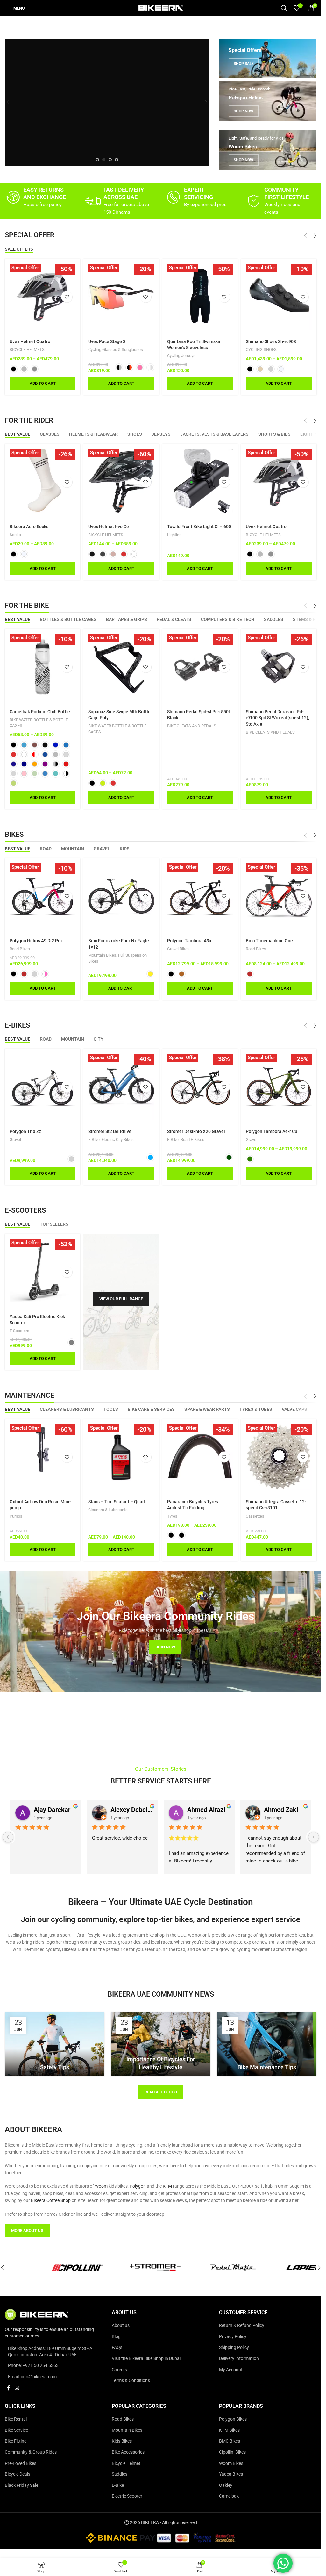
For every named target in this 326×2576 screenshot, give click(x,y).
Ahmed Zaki (281, 1810)
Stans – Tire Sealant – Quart (117, 1502)
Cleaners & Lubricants (108, 1510)
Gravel (15, 1140)
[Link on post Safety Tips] (55, 2044)
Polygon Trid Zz (25, 1131)
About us (121, 2325)
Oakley (226, 2485)
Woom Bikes (231, 2463)
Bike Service (16, 2430)
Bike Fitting (16, 2441)
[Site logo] (161, 8)
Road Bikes (20, 949)
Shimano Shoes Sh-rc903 (271, 341)
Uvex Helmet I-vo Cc (108, 527)
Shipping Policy (234, 2347)
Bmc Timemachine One (269, 941)
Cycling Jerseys (181, 356)
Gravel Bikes (178, 949)
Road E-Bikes (192, 1140)
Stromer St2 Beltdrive (110, 1131)
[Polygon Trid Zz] (43, 1087)
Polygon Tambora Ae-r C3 (272, 1131)
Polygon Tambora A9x (189, 941)
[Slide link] (107, 102)
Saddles (120, 2474)
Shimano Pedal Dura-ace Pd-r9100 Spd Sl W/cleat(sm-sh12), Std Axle (277, 718)
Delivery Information (239, 2358)
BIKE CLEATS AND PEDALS (192, 726)
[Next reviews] (314, 1837)
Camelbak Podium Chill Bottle (40, 712)
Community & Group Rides (31, 2452)
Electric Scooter (127, 2496)
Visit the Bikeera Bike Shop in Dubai (146, 2358)
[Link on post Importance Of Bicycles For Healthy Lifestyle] (161, 2044)
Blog (116, 2336)
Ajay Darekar (52, 1810)
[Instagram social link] (17, 2388)
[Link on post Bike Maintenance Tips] (267, 2044)
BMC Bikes (230, 2441)
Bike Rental (16, 2419)
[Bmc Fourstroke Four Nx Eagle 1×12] (121, 896)
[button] (8, 102)
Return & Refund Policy (242, 2325)
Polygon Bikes (233, 2419)
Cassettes (255, 1516)
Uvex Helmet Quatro (30, 341)
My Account (231, 2370)
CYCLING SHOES (261, 350)
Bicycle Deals (18, 2474)
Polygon (138, 2186)
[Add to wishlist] (67, 297)
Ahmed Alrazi (206, 1810)
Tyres (172, 1516)
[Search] (284, 8)
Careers (119, 2370)
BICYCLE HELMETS (27, 350)
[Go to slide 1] (97, 160)
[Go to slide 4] (117, 160)
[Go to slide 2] (104, 160)
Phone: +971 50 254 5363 (33, 2365)
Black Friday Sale (21, 2485)
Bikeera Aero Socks (29, 527)
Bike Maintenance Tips (267, 2067)
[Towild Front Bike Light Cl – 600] (200, 482)
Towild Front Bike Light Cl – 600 (199, 527)
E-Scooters (19, 1331)
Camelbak (229, 2496)
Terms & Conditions (131, 2380)
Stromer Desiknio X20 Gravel (196, 1131)
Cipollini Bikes (232, 2452)
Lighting (174, 535)
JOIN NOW (165, 1647)
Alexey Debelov (132, 1810)
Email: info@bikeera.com (32, 2377)
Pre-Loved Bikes (21, 2463)
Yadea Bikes (231, 2474)
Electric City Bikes (118, 1140)
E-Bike (94, 1140)
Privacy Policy (233, 2336)
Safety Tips (55, 2067)
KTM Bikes (229, 2430)
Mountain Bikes (102, 955)
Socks (15, 535)
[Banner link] (268, 58)
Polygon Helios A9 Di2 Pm (36, 941)
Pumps (16, 1516)
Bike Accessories (128, 2452)
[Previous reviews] (8, 1837)
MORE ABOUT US (27, 2231)
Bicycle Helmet (126, 2463)
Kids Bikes (122, 2441)
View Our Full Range (121, 1299)
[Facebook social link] (9, 2388)
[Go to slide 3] (110, 160)
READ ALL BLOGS (161, 2092)
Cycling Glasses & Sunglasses (116, 350)
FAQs (117, 2347)
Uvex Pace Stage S (107, 341)
